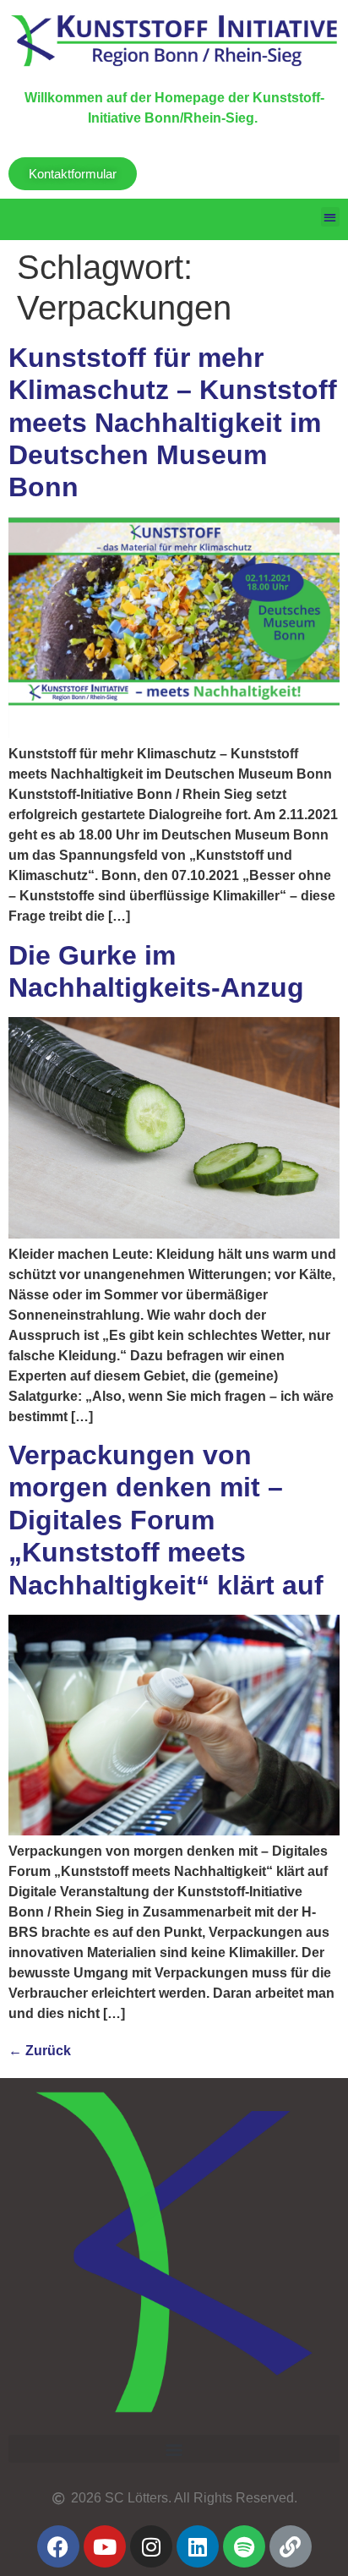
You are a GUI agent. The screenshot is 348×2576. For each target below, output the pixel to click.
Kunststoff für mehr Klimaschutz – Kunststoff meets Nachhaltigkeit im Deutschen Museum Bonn (173, 423)
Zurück (40, 2051)
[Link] (291, 2546)
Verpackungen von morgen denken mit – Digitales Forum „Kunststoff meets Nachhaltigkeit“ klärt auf (166, 1520)
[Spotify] (244, 2546)
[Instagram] (151, 2546)
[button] (331, 217)
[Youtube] (105, 2546)
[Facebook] (58, 2546)
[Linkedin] (198, 2546)
